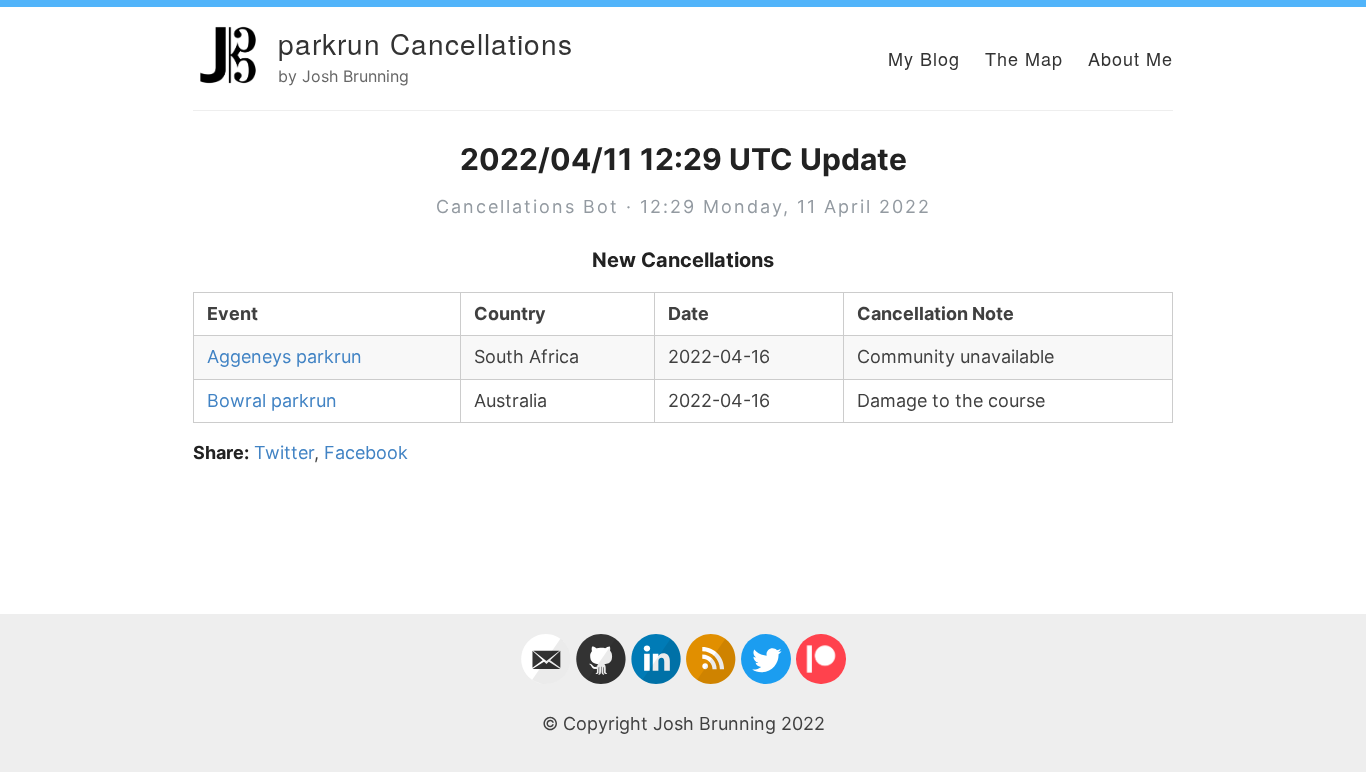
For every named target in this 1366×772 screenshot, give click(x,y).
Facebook (366, 452)
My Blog (924, 58)
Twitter (284, 452)
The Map (1024, 58)
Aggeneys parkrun (284, 356)
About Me (1130, 58)
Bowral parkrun (272, 400)
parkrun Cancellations (425, 43)
